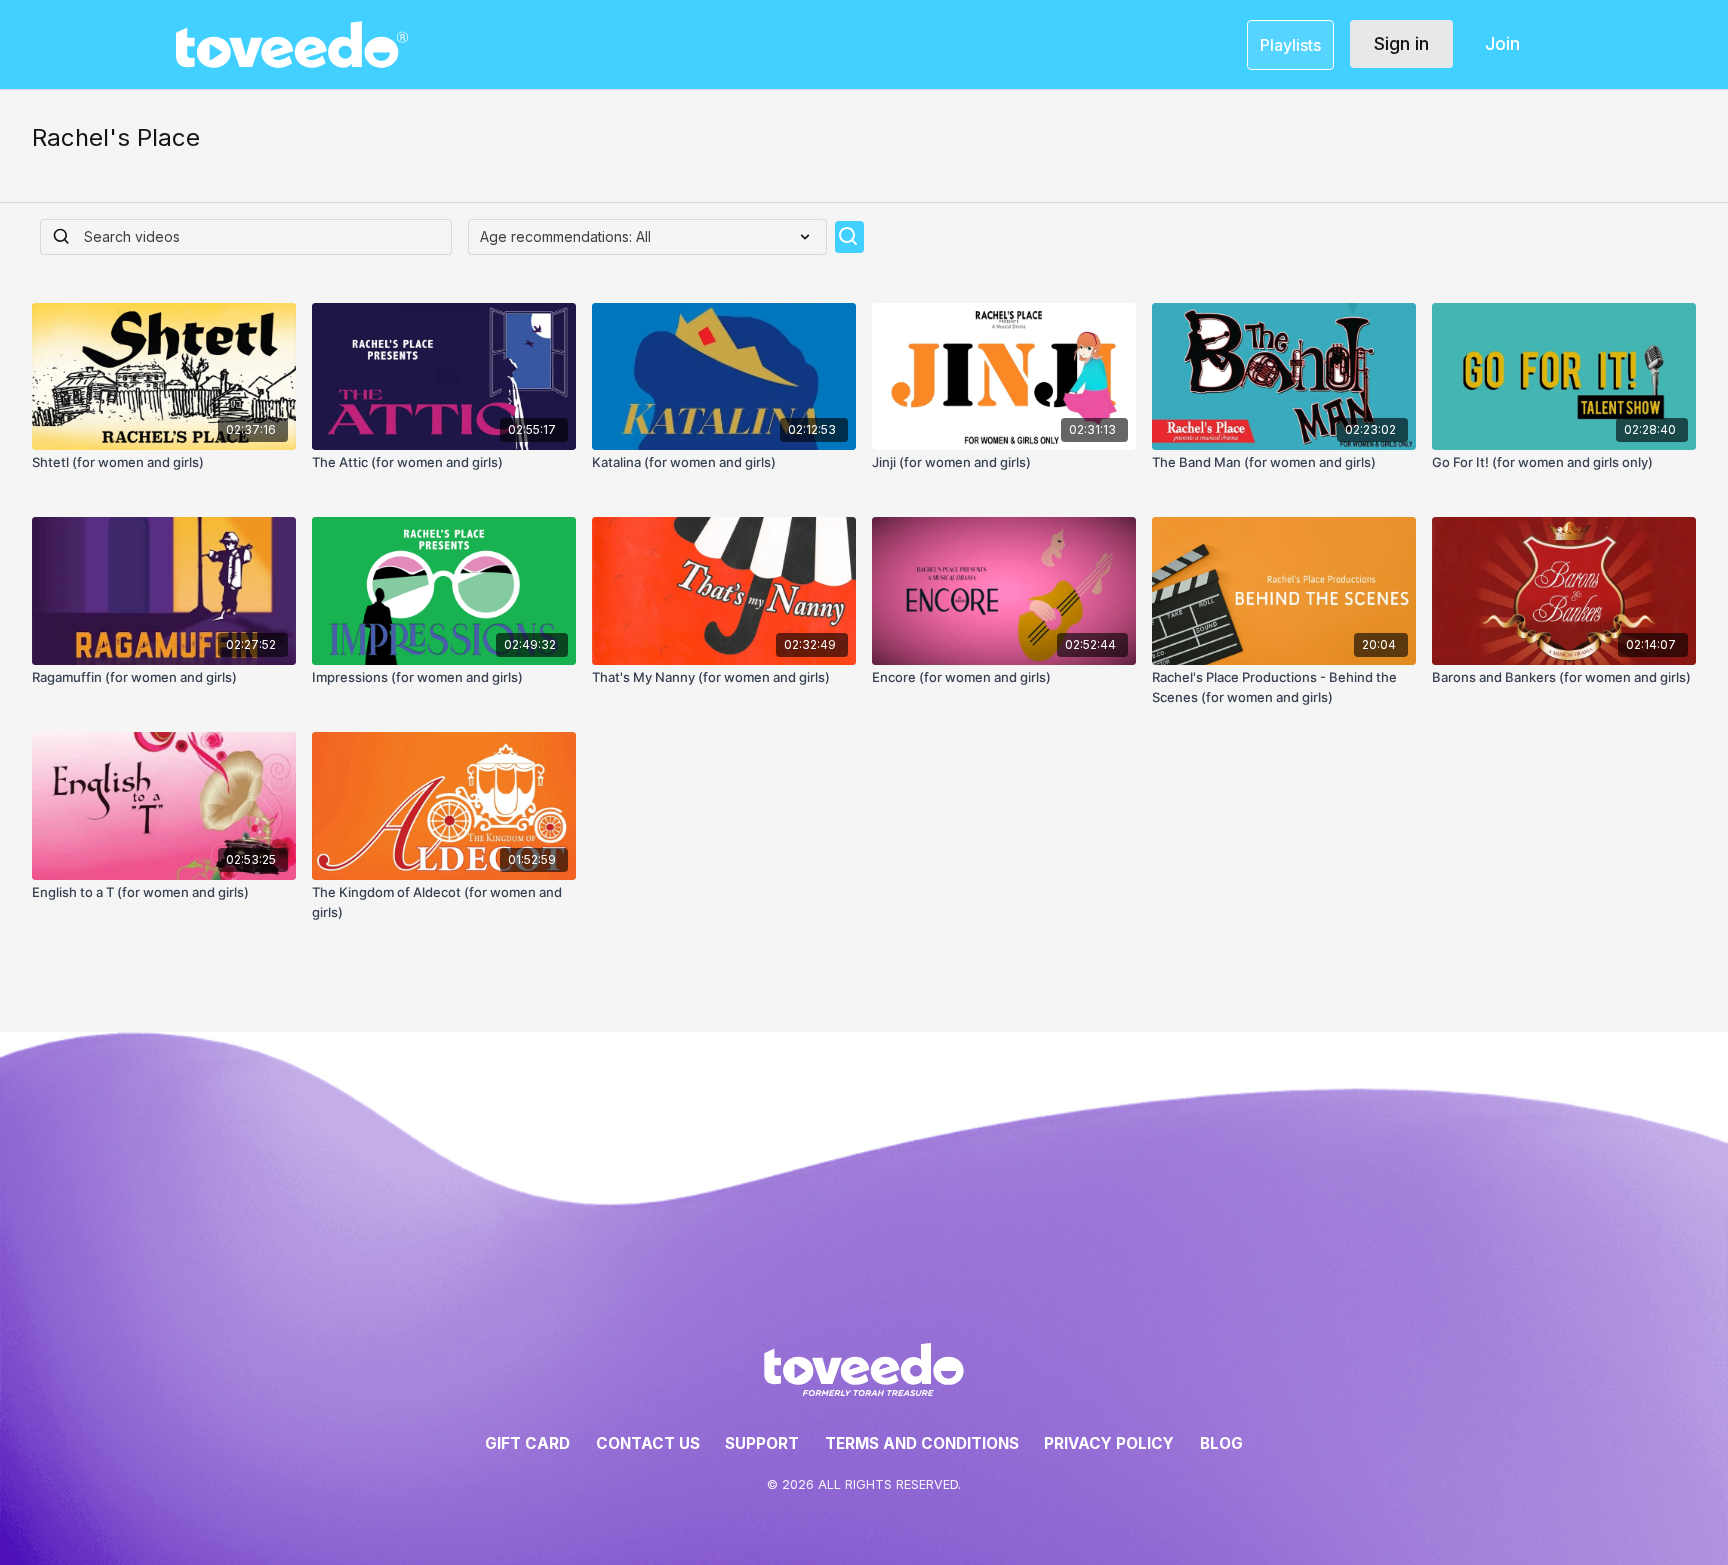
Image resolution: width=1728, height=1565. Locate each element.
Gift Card (527, 1443)
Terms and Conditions (922, 1443)
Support (762, 1443)
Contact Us (648, 1443)
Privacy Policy (1109, 1443)
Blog (1221, 1443)
